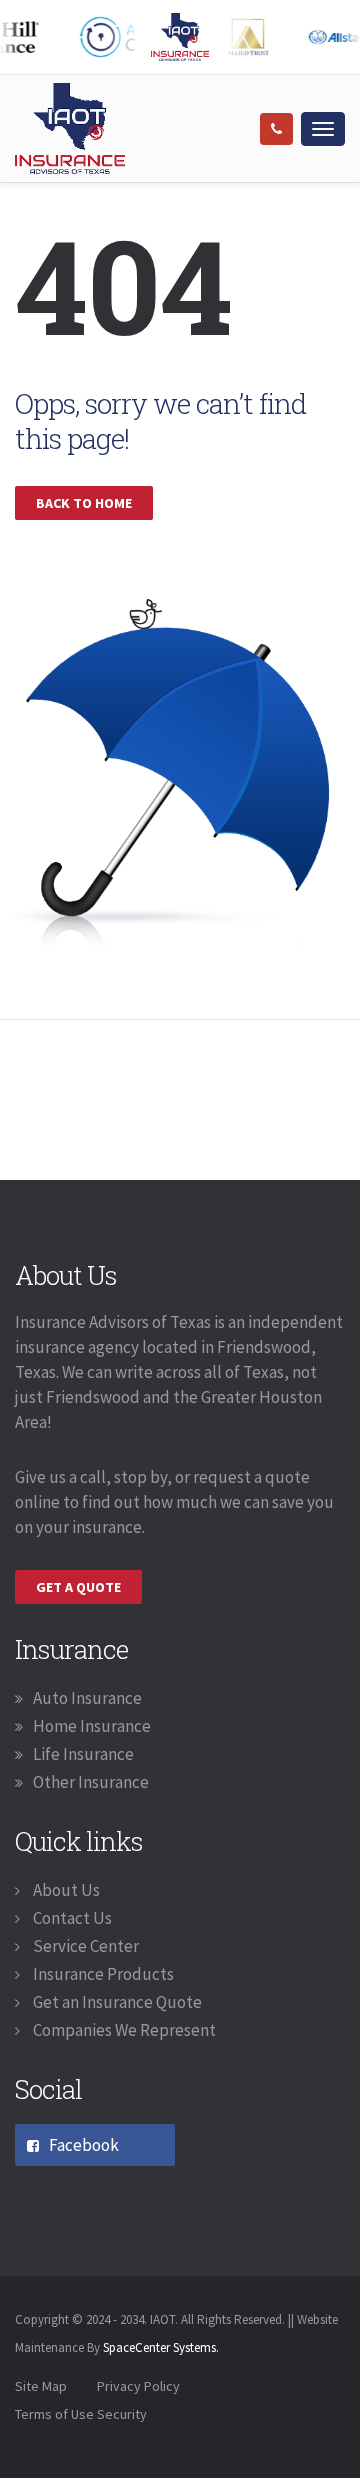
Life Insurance (83, 1754)
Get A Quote (78, 1587)
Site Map (41, 2386)
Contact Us (71, 1918)
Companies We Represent (123, 2030)
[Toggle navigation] (323, 129)
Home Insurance (92, 1726)
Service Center (84, 1946)
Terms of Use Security (81, 2414)
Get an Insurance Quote (116, 2002)
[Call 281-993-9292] (276, 129)
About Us (65, 1890)
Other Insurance (91, 1782)
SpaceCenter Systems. (161, 2347)
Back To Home (84, 503)
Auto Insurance (87, 1698)
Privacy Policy (138, 2386)
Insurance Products (102, 1974)
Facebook (84, 2145)
